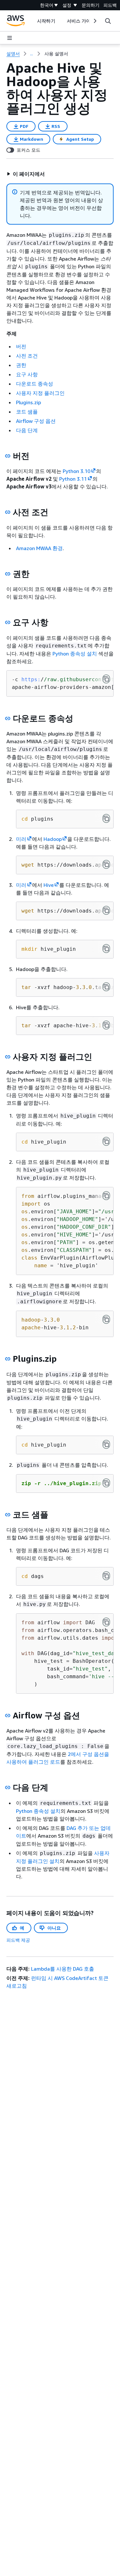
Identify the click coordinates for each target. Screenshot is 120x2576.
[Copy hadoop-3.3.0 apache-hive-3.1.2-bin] (106, 1319)
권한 (21, 365)
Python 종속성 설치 (75, 654)
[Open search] (108, 21)
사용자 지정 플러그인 (40, 393)
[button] (26, 174)
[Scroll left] (32, 21)
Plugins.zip (28, 402)
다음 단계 (27, 430)
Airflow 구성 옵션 (36, 421)
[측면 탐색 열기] (10, 38)
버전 (21, 346)
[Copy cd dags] (106, 1576)
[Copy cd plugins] (106, 818)
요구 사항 (27, 374)
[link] (56, 54)
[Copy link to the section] (8, 456)
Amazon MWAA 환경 (39, 548)
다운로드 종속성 (35, 384)
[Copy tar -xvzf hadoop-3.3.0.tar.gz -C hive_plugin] (106, 987)
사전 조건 (27, 356)
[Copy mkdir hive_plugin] (106, 949)
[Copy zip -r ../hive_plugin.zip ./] (106, 1483)
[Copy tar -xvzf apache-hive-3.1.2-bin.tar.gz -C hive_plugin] (106, 1025)
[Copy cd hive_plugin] (106, 1141)
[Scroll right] (95, 21)
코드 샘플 (27, 412)
